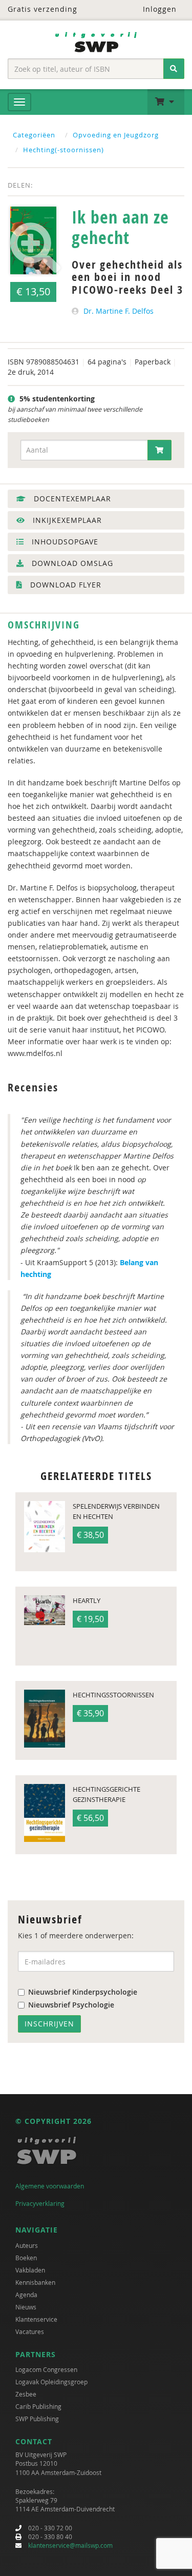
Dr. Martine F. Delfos (119, 311)
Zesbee (26, 2394)
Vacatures (30, 2331)
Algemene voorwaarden (50, 2186)
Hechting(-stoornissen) (63, 150)
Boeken (26, 2258)
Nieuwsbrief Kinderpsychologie (83, 1992)
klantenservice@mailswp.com (70, 2545)
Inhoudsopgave (64, 542)
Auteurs (27, 2245)
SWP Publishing (37, 2419)
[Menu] (19, 102)
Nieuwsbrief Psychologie (71, 2005)
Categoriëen (34, 135)
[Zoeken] (174, 69)
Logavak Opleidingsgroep (51, 2382)
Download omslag (71, 563)
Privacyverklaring (40, 2203)
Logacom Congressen (46, 2369)
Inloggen (158, 9)
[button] (166, 102)
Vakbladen (30, 2270)
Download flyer (65, 585)
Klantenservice (36, 2319)
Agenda (26, 2295)
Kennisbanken (35, 2282)
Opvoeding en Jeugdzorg (116, 135)
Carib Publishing (38, 2406)
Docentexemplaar (71, 499)
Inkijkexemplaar (66, 520)
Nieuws (26, 2307)
